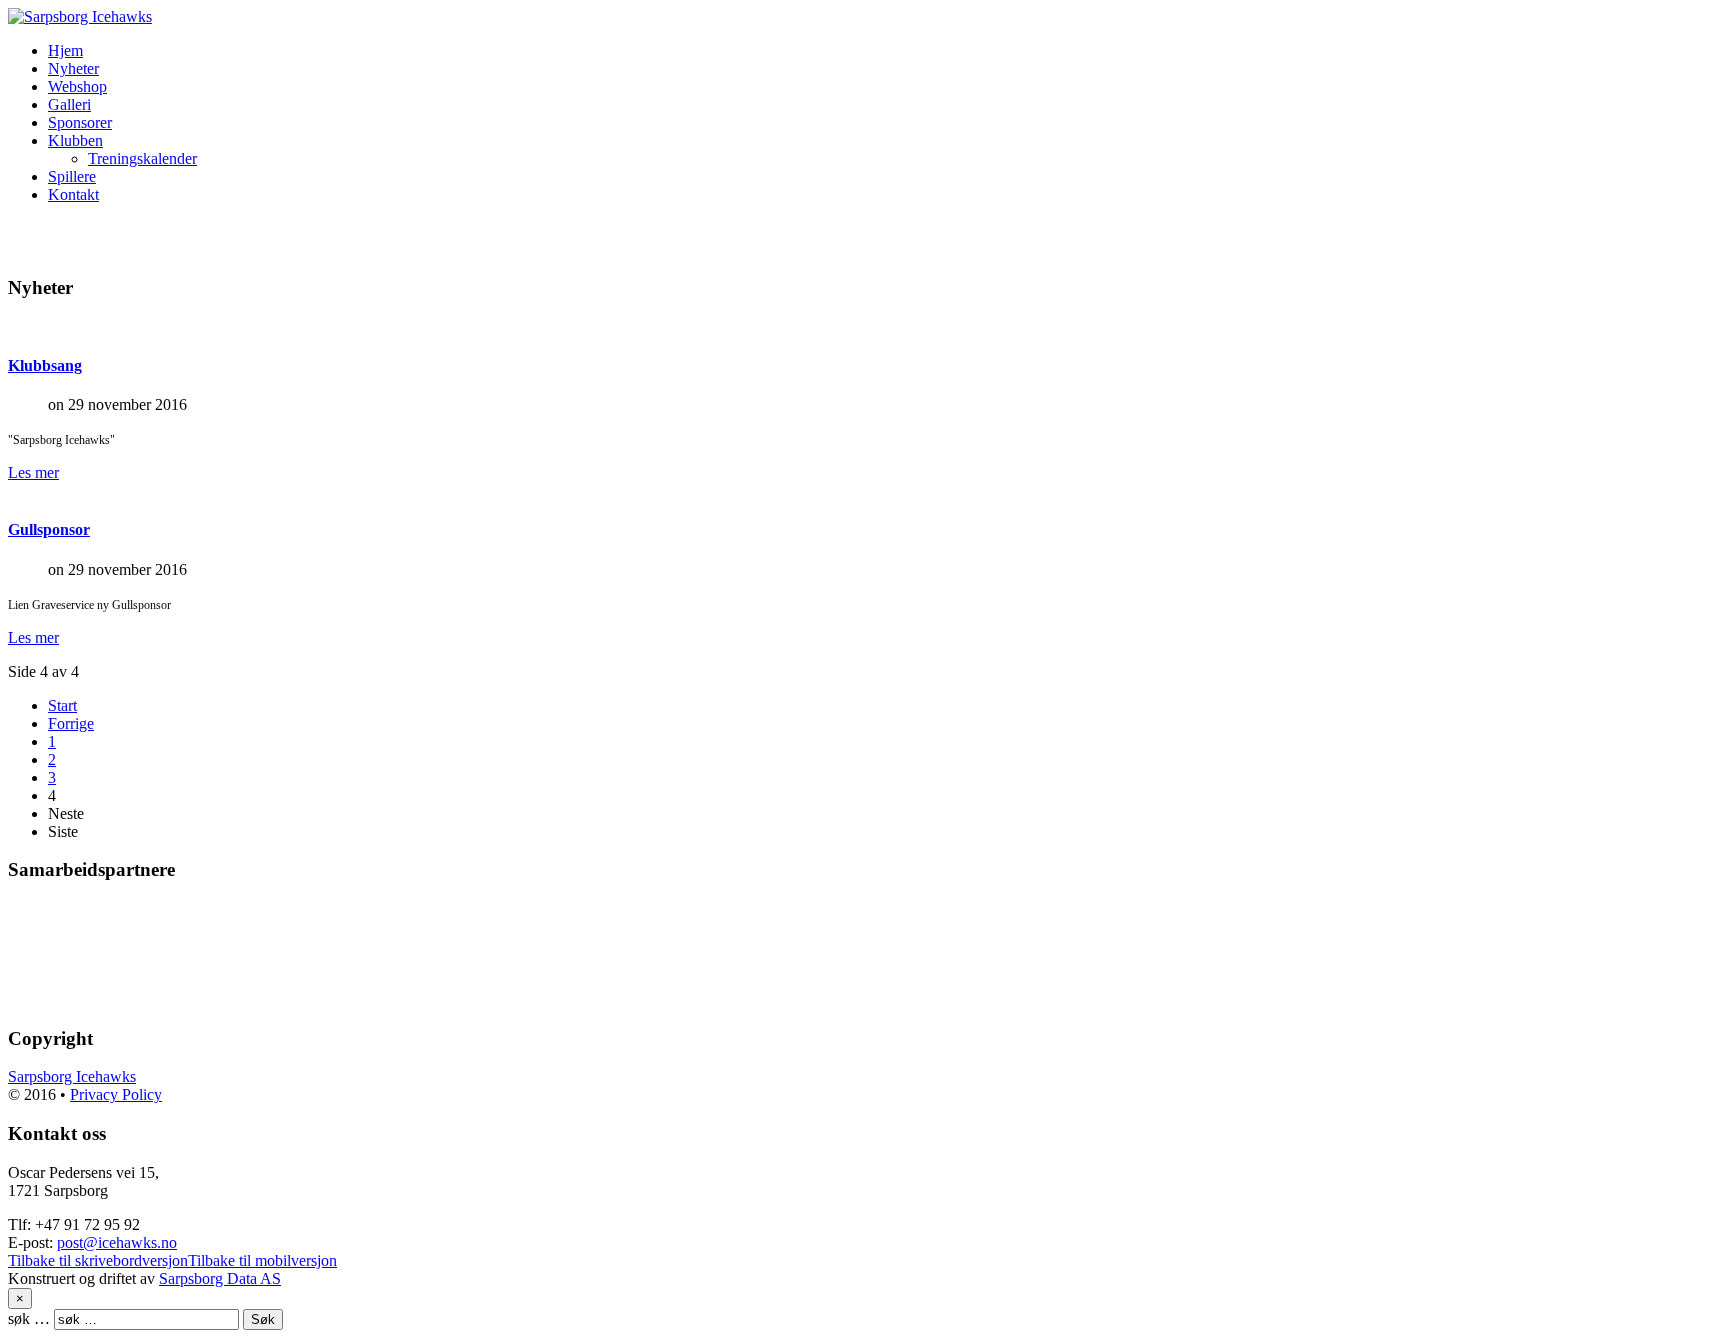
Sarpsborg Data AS (220, 1278)
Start (62, 705)
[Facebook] (25, 237)
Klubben (75, 140)
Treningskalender (142, 158)
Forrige (71, 723)
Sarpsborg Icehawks (72, 1076)
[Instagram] (63, 237)
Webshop (77, 86)
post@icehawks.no (117, 1242)
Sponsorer (80, 122)
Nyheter (73, 68)
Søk (263, 1319)
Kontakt (73, 194)
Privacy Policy (116, 1094)
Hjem (65, 50)
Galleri (69, 104)
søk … (29, 1318)
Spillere (72, 176)
